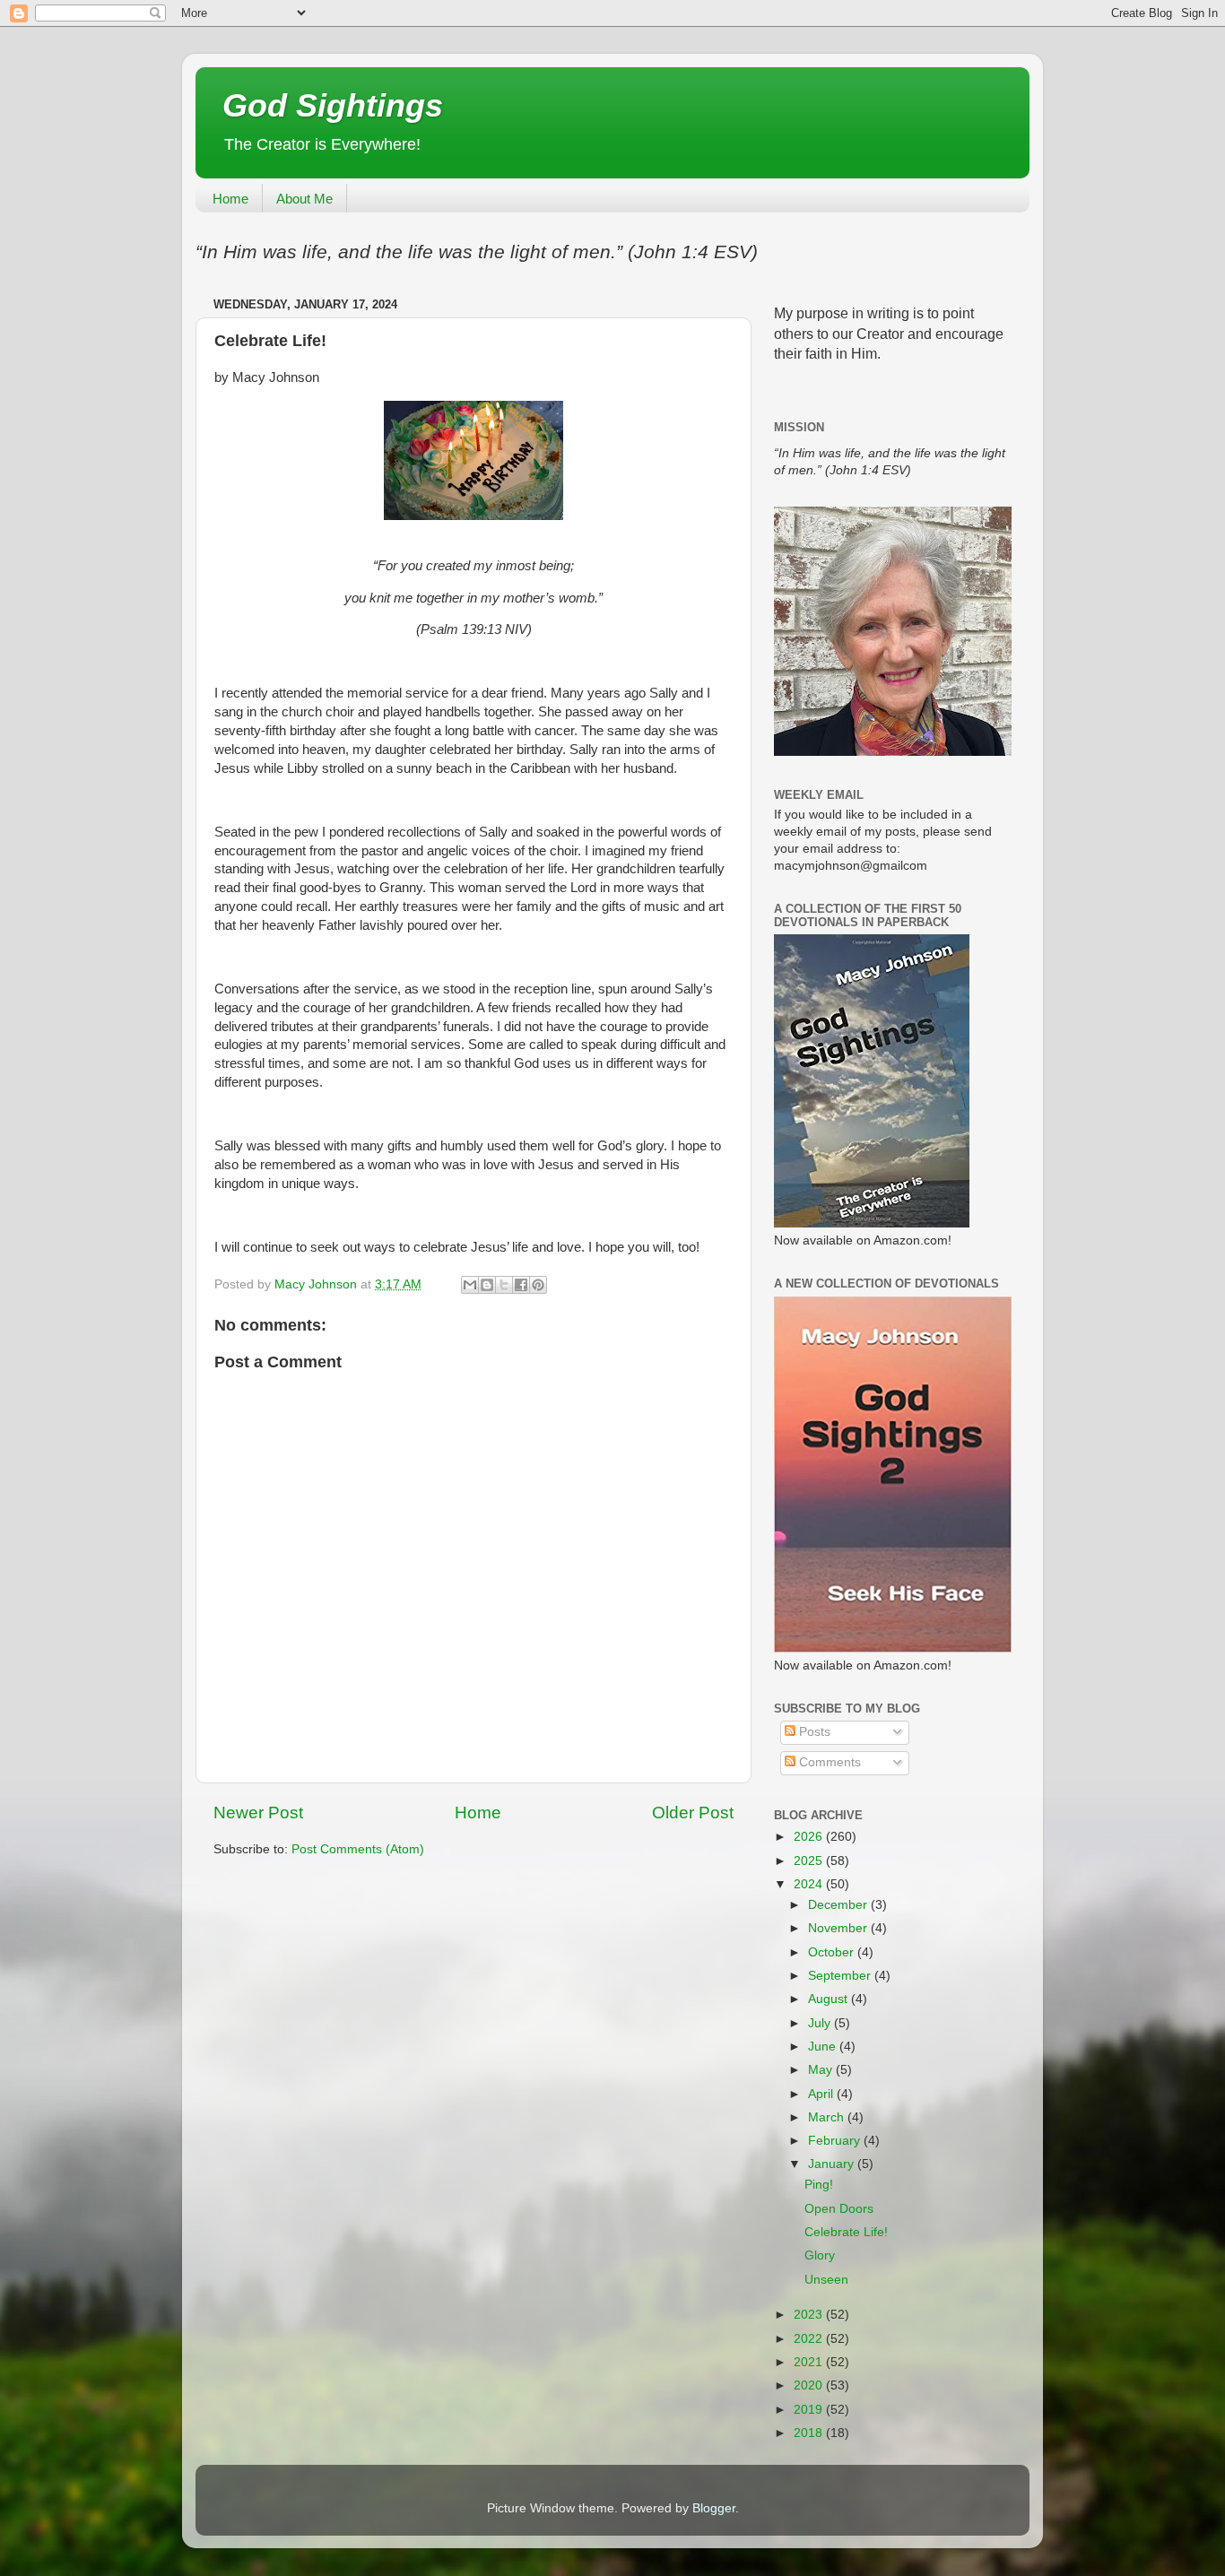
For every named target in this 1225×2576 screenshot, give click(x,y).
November (839, 1928)
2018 (810, 2433)
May (822, 2070)
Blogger (714, 2508)
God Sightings (333, 105)
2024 (810, 1884)
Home (230, 199)
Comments (828, 1762)
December (839, 1905)
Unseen (826, 2280)
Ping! (819, 2185)
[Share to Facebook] (521, 1285)
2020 (810, 2385)
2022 (810, 2339)
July (821, 2023)
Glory (820, 2255)
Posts (813, 1732)
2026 (810, 1837)
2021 (810, 2362)
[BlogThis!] (487, 1285)
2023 (810, 2315)
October (833, 1952)
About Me (304, 199)
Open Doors (839, 2209)
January (833, 2164)
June (824, 2047)
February (836, 2141)
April (822, 2094)
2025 (810, 1861)
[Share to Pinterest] (538, 1285)
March (828, 2117)
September (841, 1976)
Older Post (693, 1813)
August (830, 1999)
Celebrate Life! (846, 2232)
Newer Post (258, 1813)
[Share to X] (504, 1285)
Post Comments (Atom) (358, 1849)
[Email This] (470, 1285)
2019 (810, 2410)
